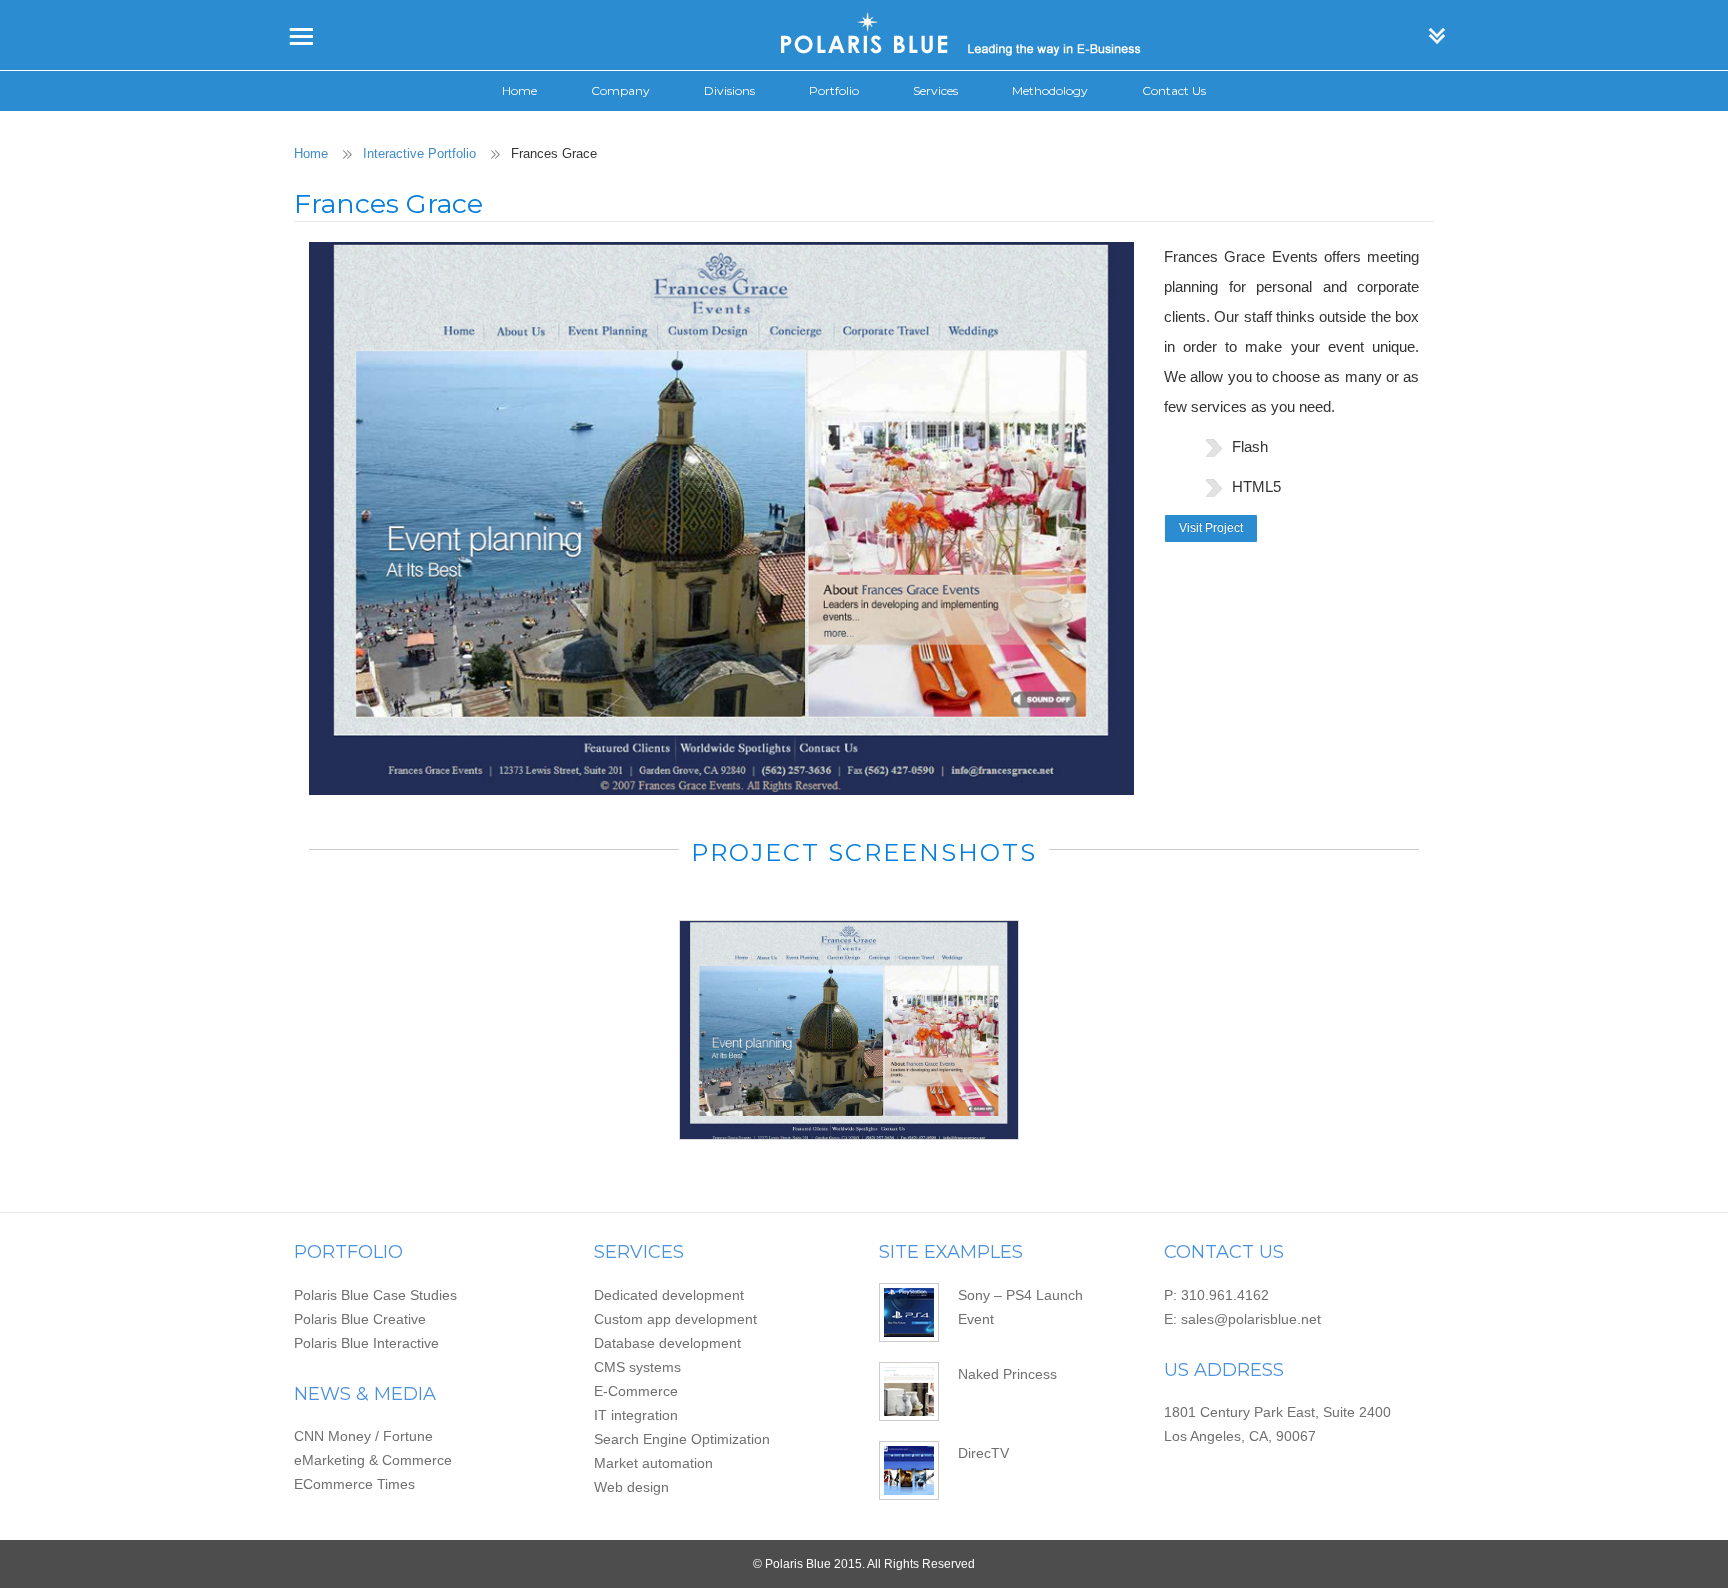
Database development (667, 1343)
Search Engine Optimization (682, 1439)
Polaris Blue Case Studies (375, 1295)
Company (620, 90)
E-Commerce (636, 1391)
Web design (631, 1487)
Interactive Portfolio (419, 153)
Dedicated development (669, 1295)
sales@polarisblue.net (1251, 1319)
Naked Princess (1007, 1374)
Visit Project (1211, 528)
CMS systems (637, 1367)
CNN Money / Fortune (363, 1436)
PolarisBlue (864, 35)
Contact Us (1174, 90)
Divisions (729, 90)
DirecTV (983, 1453)
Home (519, 90)
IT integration (636, 1415)
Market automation (653, 1463)
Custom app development (675, 1319)
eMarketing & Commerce (373, 1460)
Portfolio (834, 90)
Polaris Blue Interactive (366, 1343)
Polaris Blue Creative (360, 1319)
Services (935, 90)
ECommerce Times (354, 1484)
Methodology (1050, 90)
